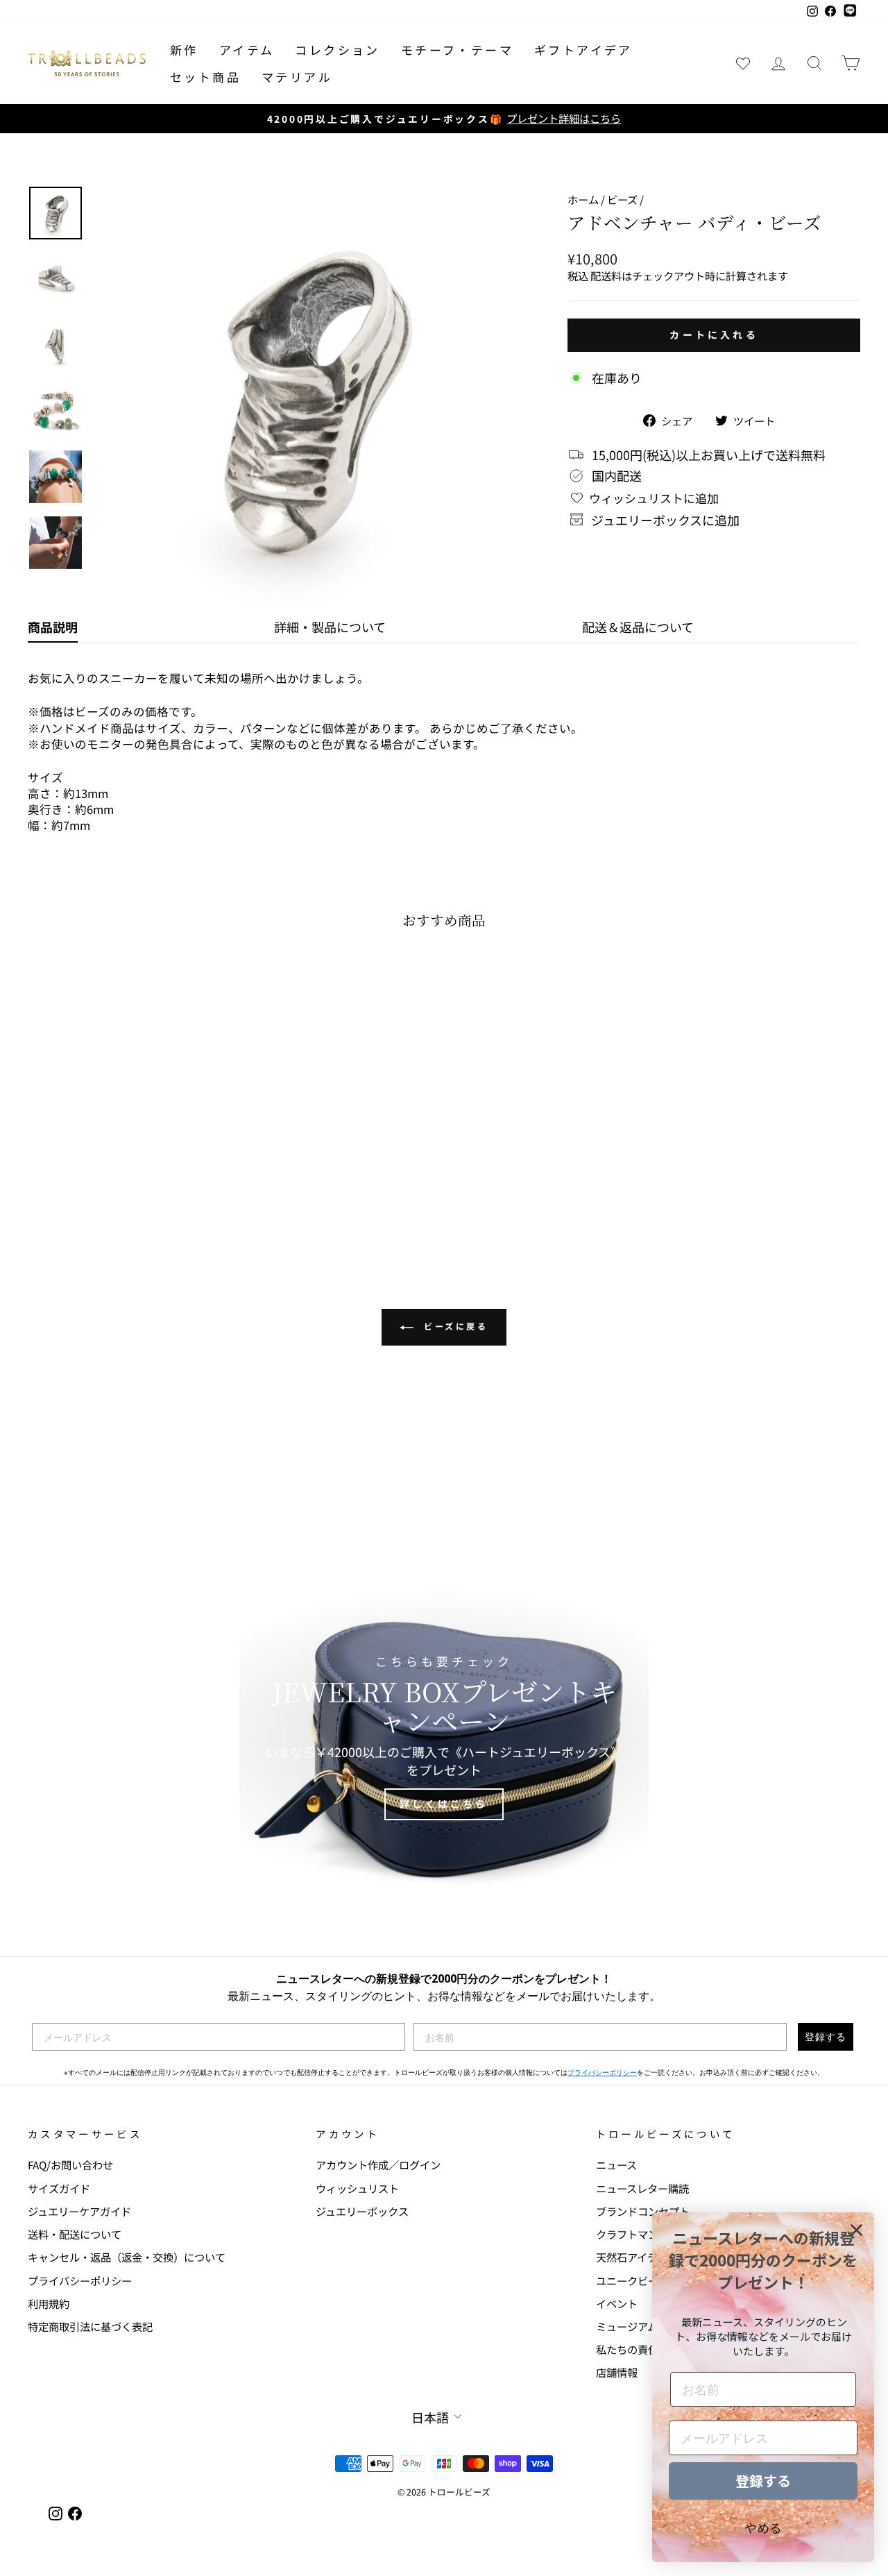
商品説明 (53, 627)
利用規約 (49, 2303)
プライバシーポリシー (602, 2073)
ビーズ (622, 199)
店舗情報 (617, 2372)
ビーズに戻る (453, 1326)
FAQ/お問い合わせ (70, 2164)
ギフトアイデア (583, 50)
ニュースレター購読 (642, 2188)
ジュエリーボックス (362, 2211)
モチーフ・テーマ (457, 50)
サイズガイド (59, 2188)
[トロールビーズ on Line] (850, 11)
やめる (763, 2527)
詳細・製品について (330, 627)
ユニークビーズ (632, 2280)
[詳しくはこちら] (444, 1738)
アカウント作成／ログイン (378, 2164)
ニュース (616, 2164)
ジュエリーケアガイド (79, 2211)
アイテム (247, 50)
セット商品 (205, 77)
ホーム (583, 199)
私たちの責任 (627, 2349)
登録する (826, 2036)
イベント (617, 2303)
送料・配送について (75, 2234)
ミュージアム (627, 2326)
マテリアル (297, 77)
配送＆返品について (638, 627)
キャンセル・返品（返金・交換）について (127, 2257)
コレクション (337, 50)
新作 (184, 50)
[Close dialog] (856, 2230)
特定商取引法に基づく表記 (90, 2326)
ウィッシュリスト (357, 2188)
